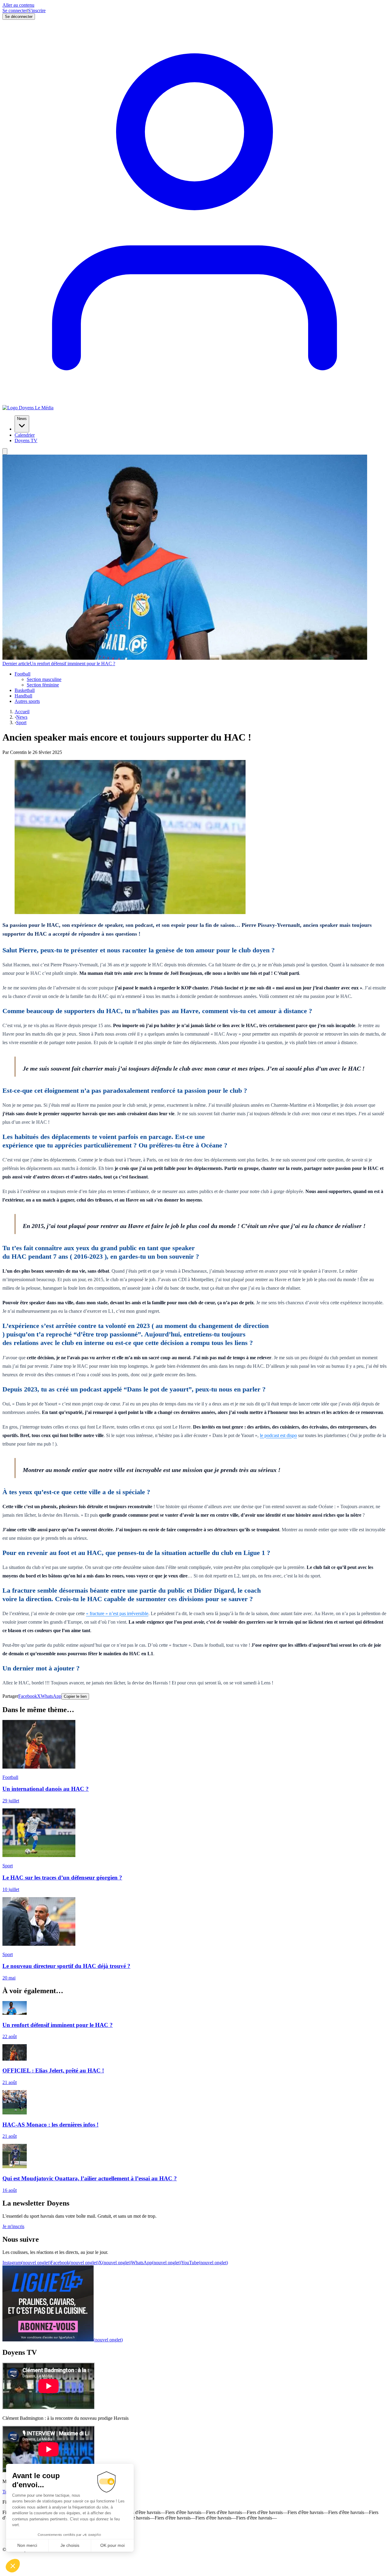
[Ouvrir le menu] (5, 451)
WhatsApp (51, 1696)
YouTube (205, 2263)
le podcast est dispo (278, 1435)
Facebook (28, 1696)
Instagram (26, 2263)
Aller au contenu (18, 5)
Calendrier (25, 435)
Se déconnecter (19, 17)
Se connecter (15, 10)
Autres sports (27, 701)
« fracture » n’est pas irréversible (117, 1613)
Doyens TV (26, 440)
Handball (23, 696)
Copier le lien (75, 1696)
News (22, 419)
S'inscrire (37, 10)
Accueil (22, 712)
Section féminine (43, 685)
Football (22, 674)
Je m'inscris (13, 2226)
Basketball (25, 690)
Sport (21, 722)
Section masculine (44, 679)
